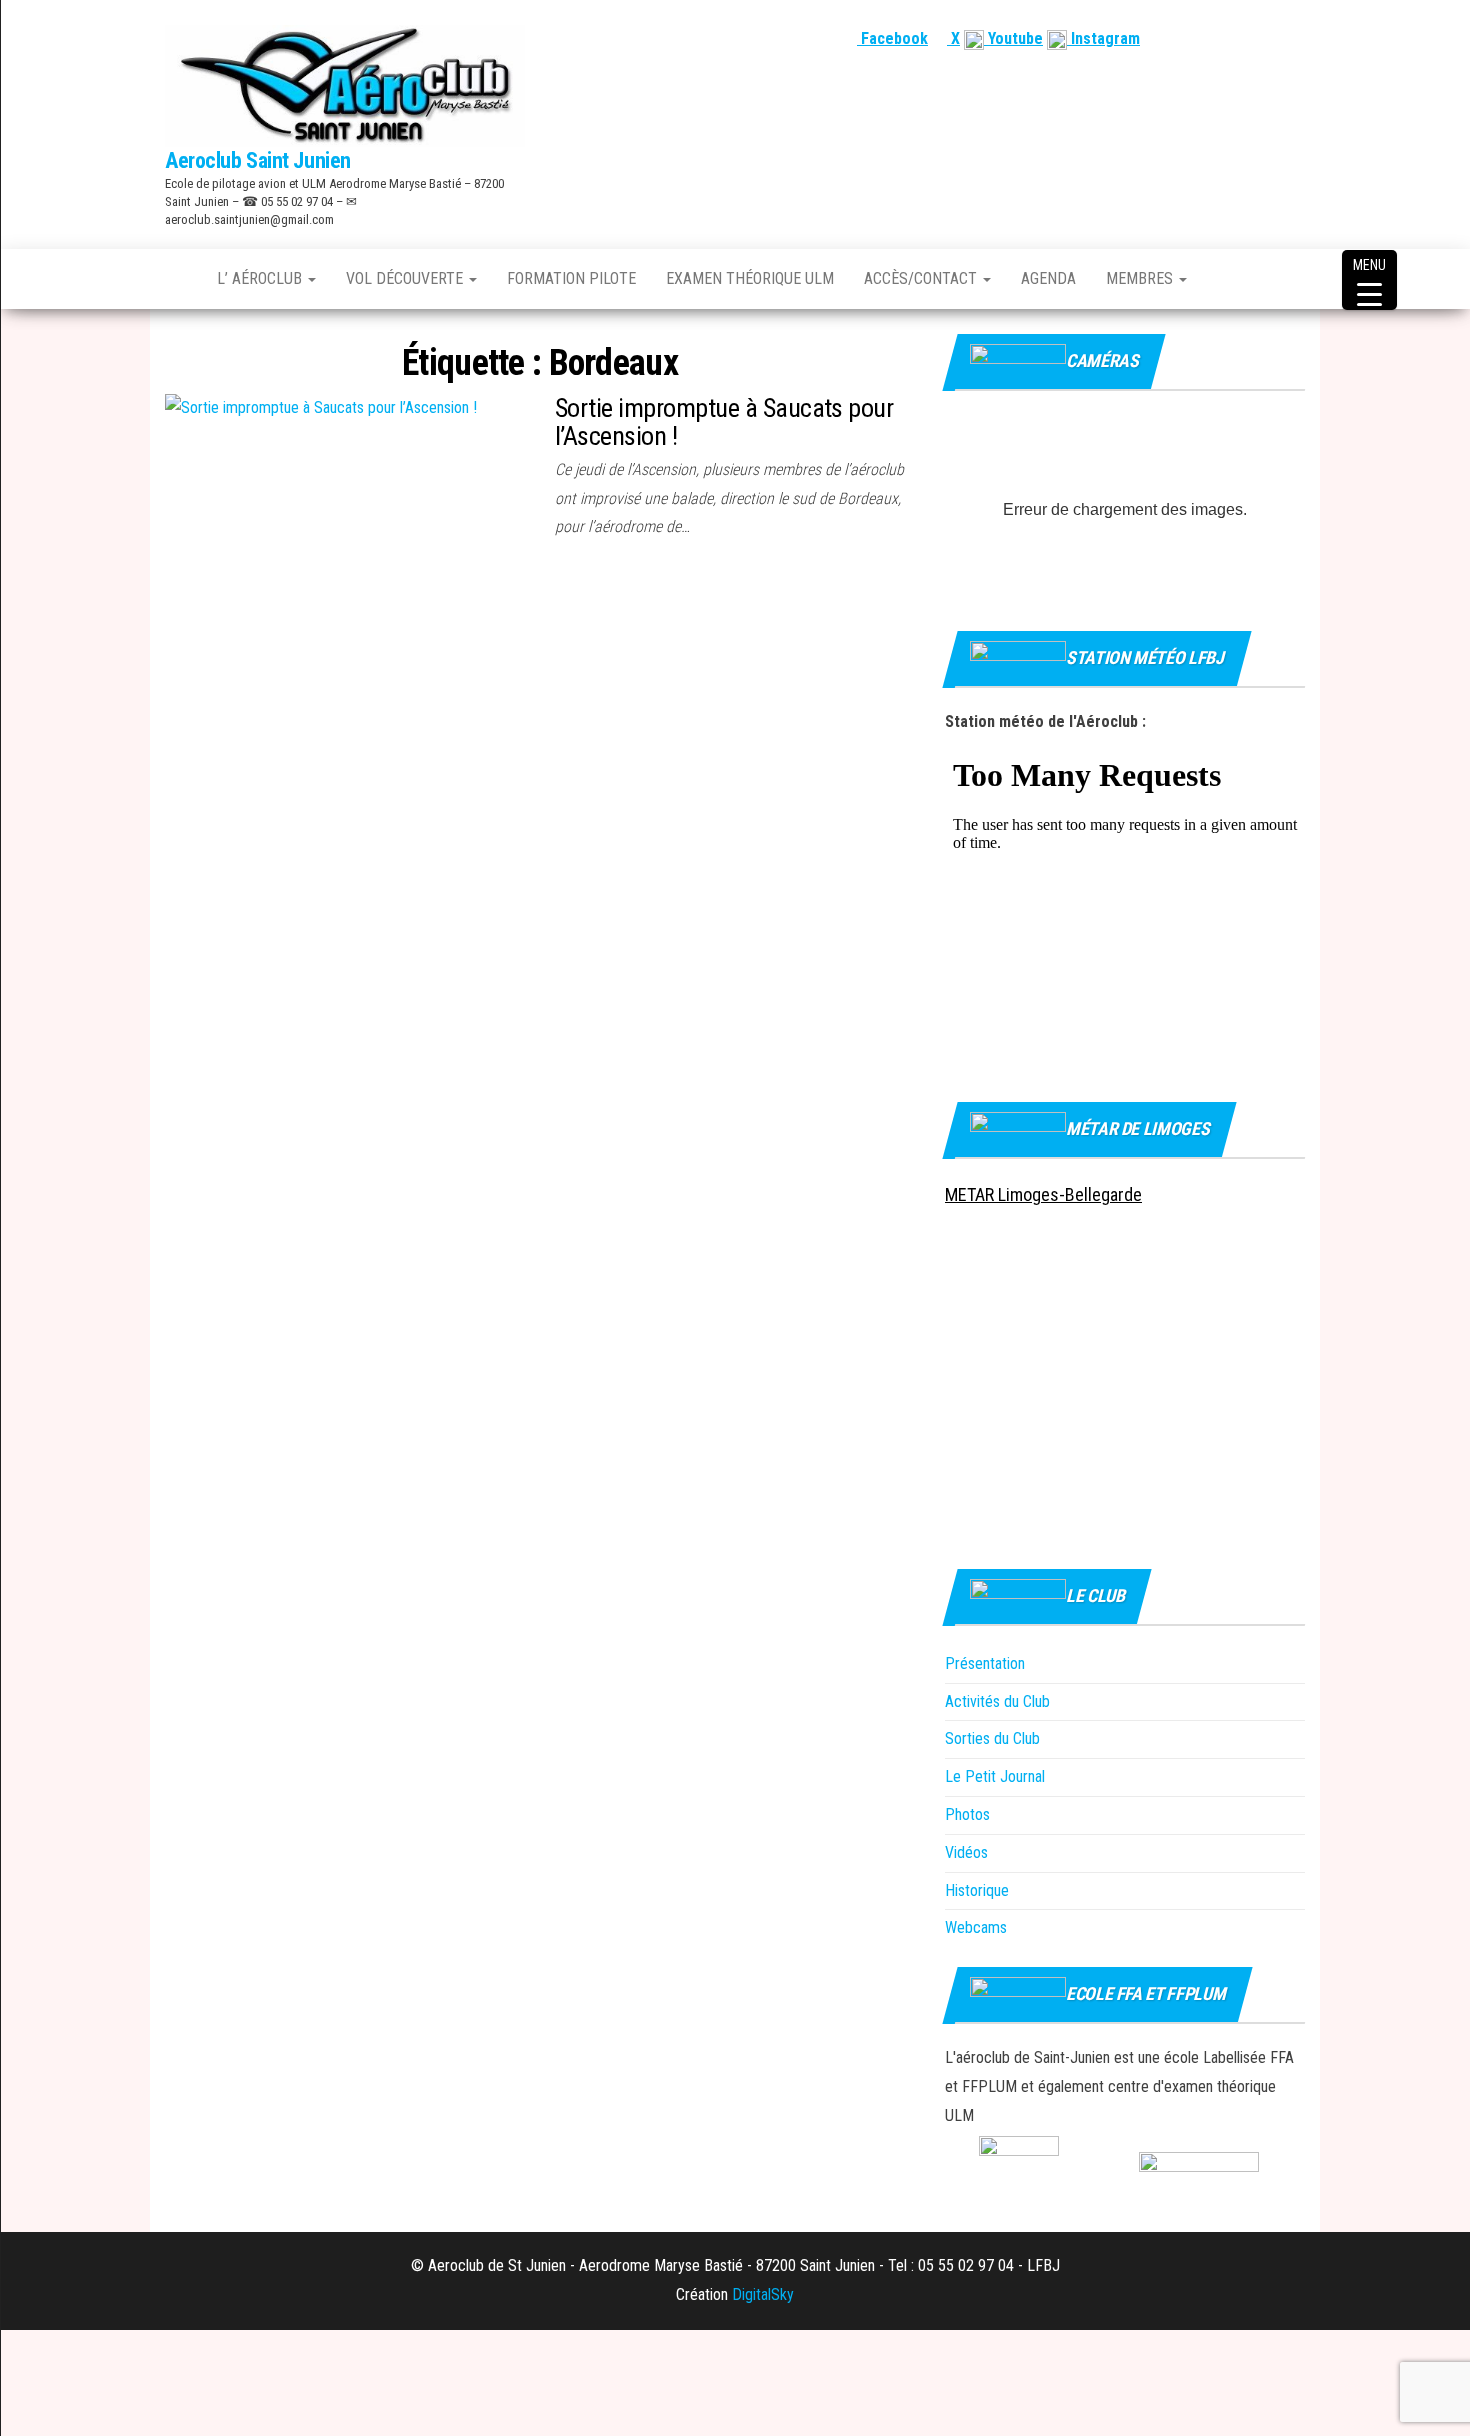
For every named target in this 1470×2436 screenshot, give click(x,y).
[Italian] (1294, 38)
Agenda (1048, 278)
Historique (977, 1890)
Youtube (1013, 38)
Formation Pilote (571, 278)
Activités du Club (997, 1701)
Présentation (985, 1663)
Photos (967, 1814)
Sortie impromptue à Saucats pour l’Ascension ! (724, 422)
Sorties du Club (992, 1738)
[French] (1198, 38)
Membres (1141, 278)
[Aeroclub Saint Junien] (176, 279)
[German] (1270, 38)
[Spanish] (1246, 38)
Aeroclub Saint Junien (258, 160)
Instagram (1103, 38)
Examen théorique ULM (750, 278)
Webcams (976, 1927)
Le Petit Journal (995, 1776)
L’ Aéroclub (261, 278)
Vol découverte (406, 278)
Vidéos (966, 1852)
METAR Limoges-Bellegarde (1043, 1194)
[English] (1222, 38)
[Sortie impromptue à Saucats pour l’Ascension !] (321, 407)
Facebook (892, 38)
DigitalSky (763, 2294)
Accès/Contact (922, 278)
